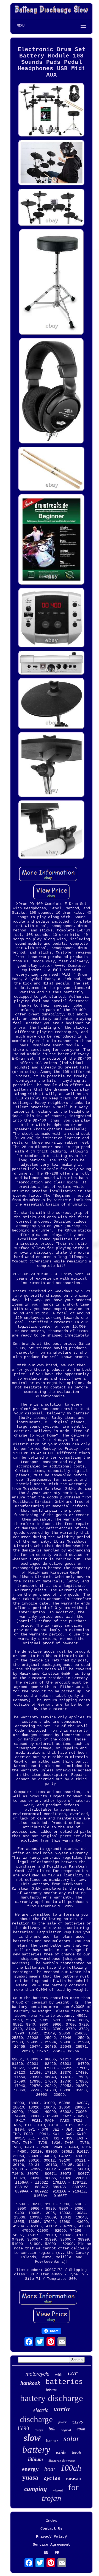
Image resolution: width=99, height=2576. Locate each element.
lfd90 (24, 2428)
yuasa (30, 2477)
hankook (30, 2383)
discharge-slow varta (62, 2461)
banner (52, 2441)
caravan (73, 2479)
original (66, 2430)
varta (62, 2409)
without (58, 2490)
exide (61, 2452)
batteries (64, 2382)
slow (32, 2438)
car (73, 2373)
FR (57, 2553)
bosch (76, 2453)
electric (41, 2410)
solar (71, 2439)
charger (39, 2430)
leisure (52, 2389)
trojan (52, 2498)
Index (51, 2520)
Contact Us (51, 2528)
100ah (71, 2468)
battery (36, 2450)
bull (52, 2429)
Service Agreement (51, 2545)
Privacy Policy (51, 2536)
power (62, 2422)
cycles (52, 2479)
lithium (35, 2459)
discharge (36, 2419)
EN (46, 2553)
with (59, 2375)
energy (30, 2469)
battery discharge (52, 2398)
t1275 (78, 2422)
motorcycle (38, 2374)
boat (50, 2469)
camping (36, 2489)
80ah (81, 2429)
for (73, 2487)
